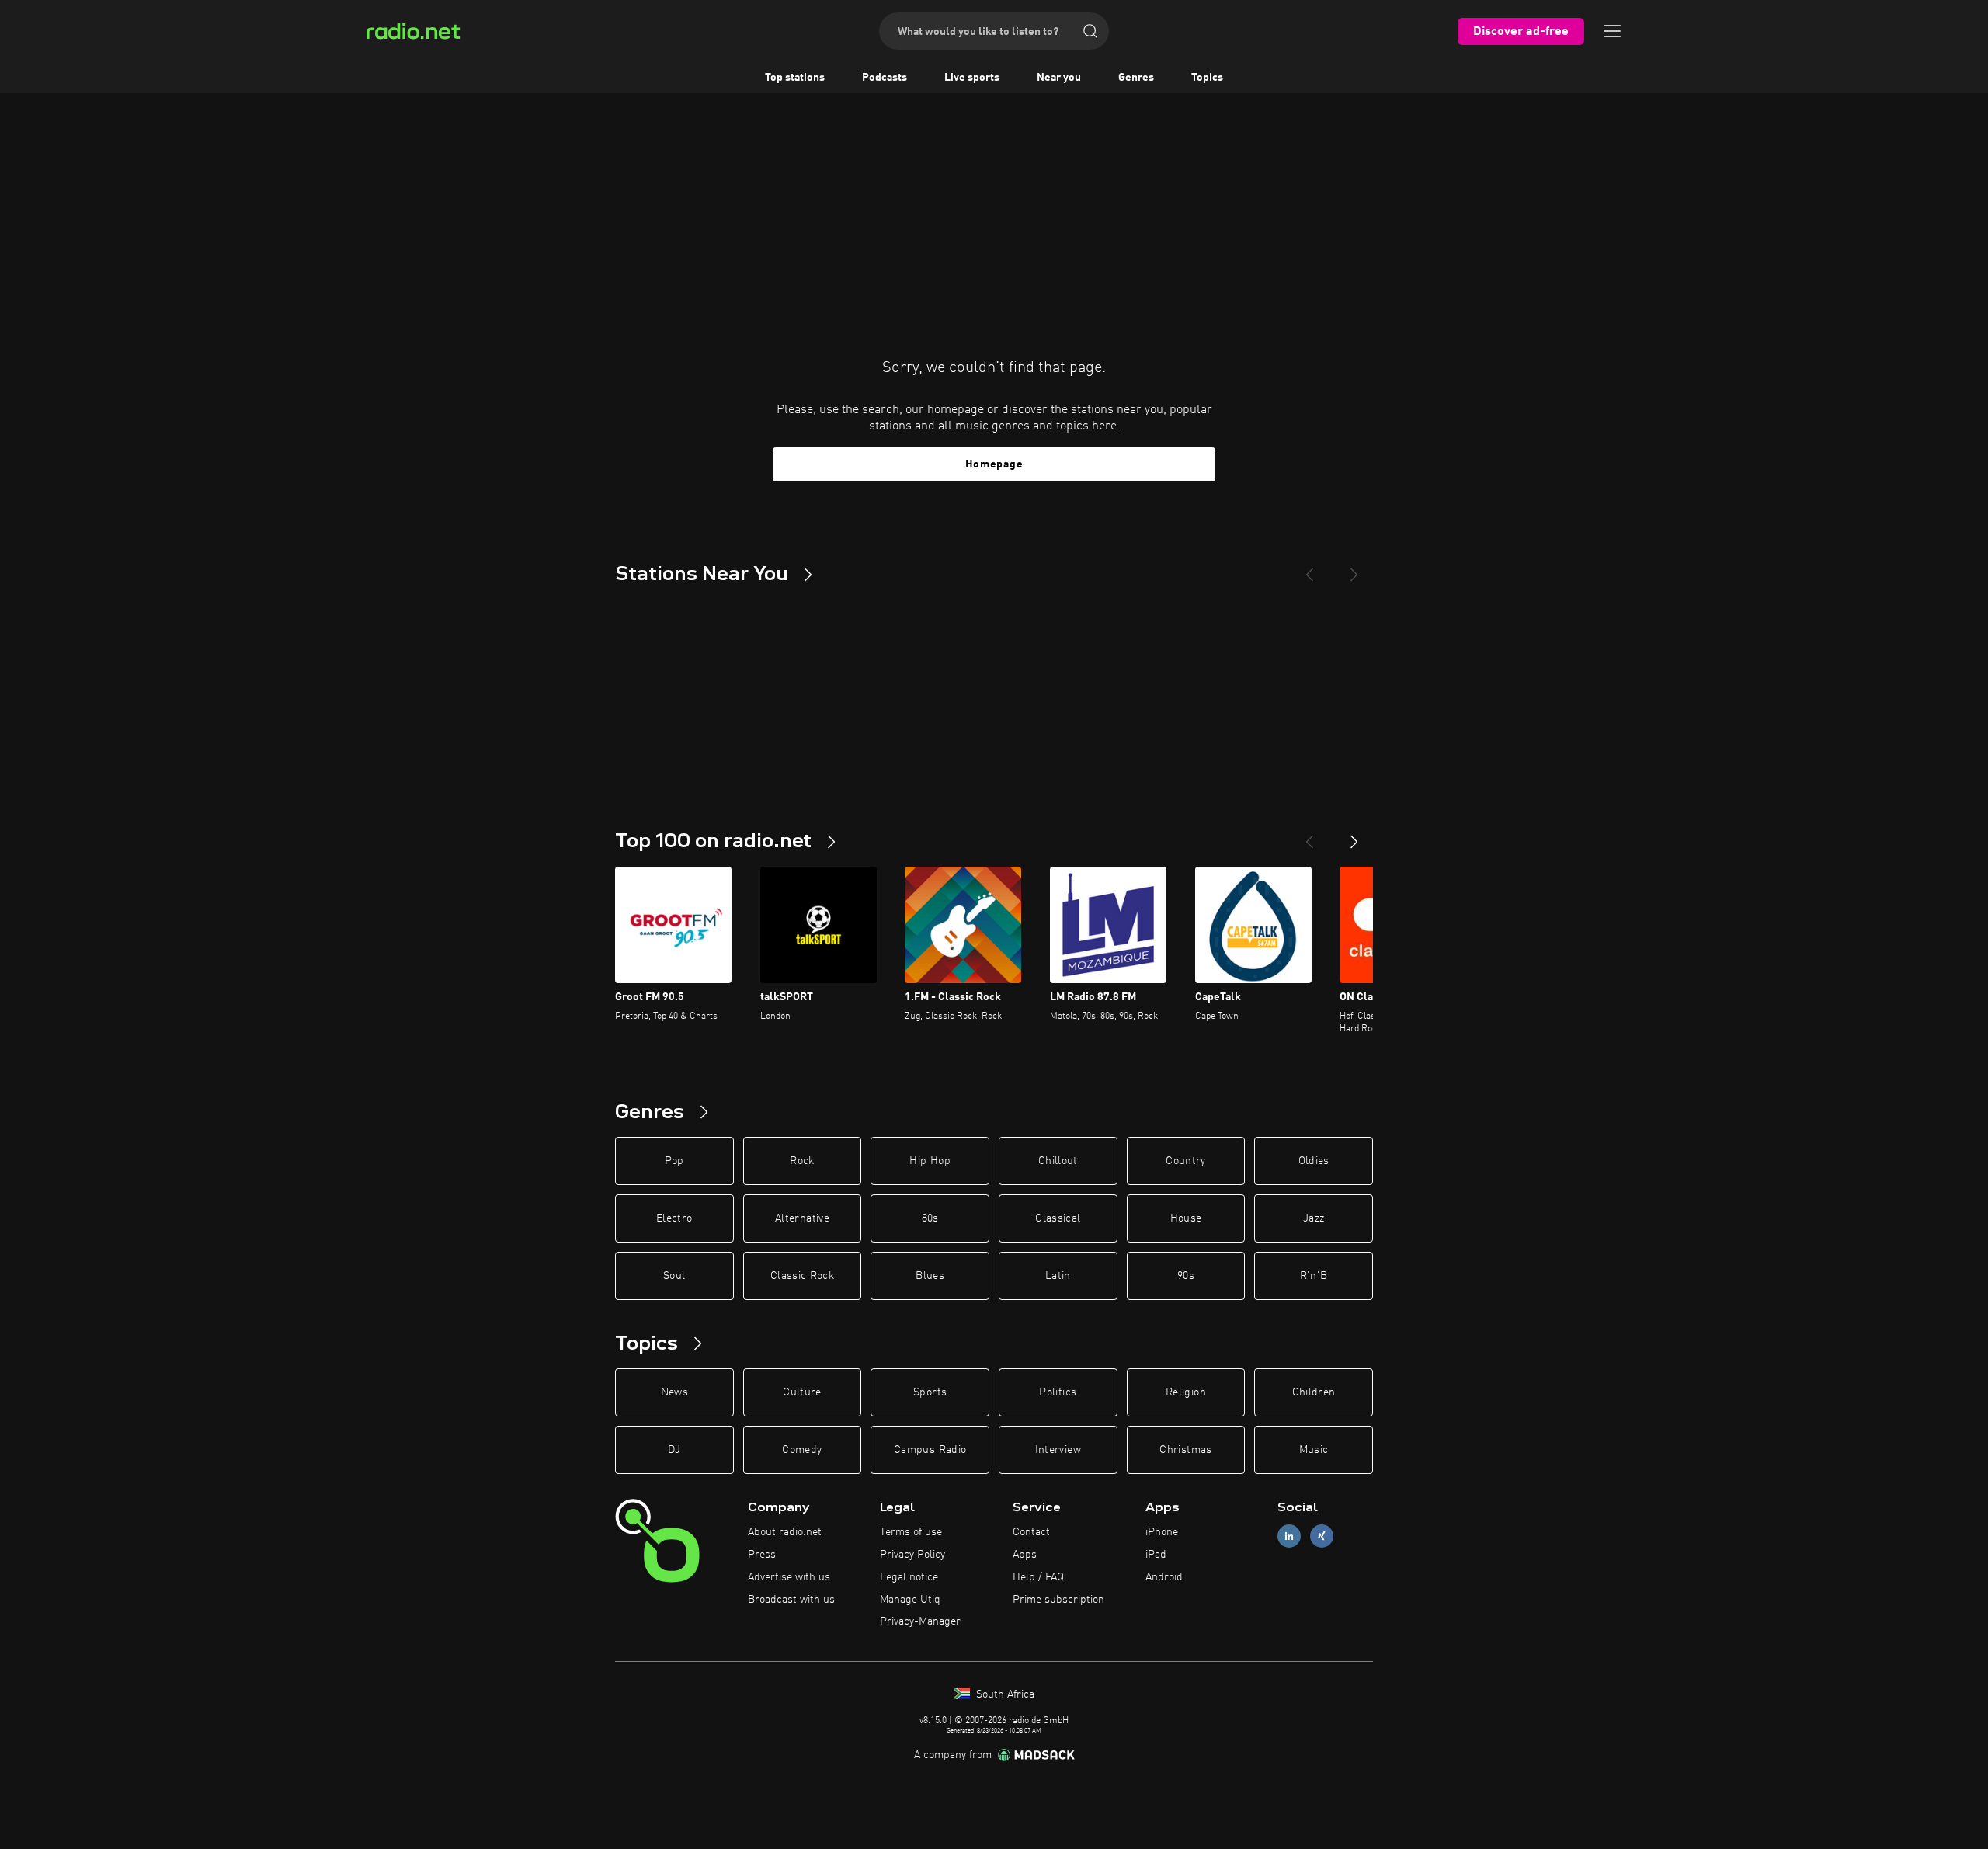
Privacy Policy (912, 1555)
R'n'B (1314, 1276)
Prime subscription (1058, 1600)
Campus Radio (930, 1450)
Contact (1031, 1532)
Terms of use (911, 1532)
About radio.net (785, 1532)
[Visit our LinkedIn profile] (1289, 1536)
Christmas (1185, 1450)
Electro (674, 1218)
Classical (1058, 1218)
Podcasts (885, 78)
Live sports (972, 78)
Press (762, 1555)
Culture (802, 1392)
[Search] (1090, 31)
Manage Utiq (910, 1600)
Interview (1058, 1450)
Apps (1025, 1555)
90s (1186, 1276)
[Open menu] (1612, 31)
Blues (930, 1276)
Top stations (795, 78)
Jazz (1314, 1218)
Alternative (802, 1218)
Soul (674, 1276)
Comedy (802, 1450)
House (1186, 1218)
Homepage (994, 464)
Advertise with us (789, 1577)
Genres (1136, 78)
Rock (802, 1161)
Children (1314, 1392)
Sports (930, 1392)
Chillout (1058, 1161)
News (674, 1392)
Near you (1059, 78)
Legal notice (909, 1577)
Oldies (1314, 1161)
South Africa (1004, 1694)
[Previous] (1309, 568)
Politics (1058, 1392)
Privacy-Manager (920, 1621)
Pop (674, 1161)
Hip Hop (930, 1161)
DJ (674, 1450)
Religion (1186, 1392)
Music (1314, 1450)
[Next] (1354, 568)
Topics (1207, 78)
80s (930, 1218)
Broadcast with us (791, 1600)
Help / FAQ (1038, 1577)
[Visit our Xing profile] (1322, 1536)
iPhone (1162, 1532)
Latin (1058, 1276)
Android (1164, 1577)
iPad (1156, 1555)
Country (1185, 1161)
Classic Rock (802, 1276)
